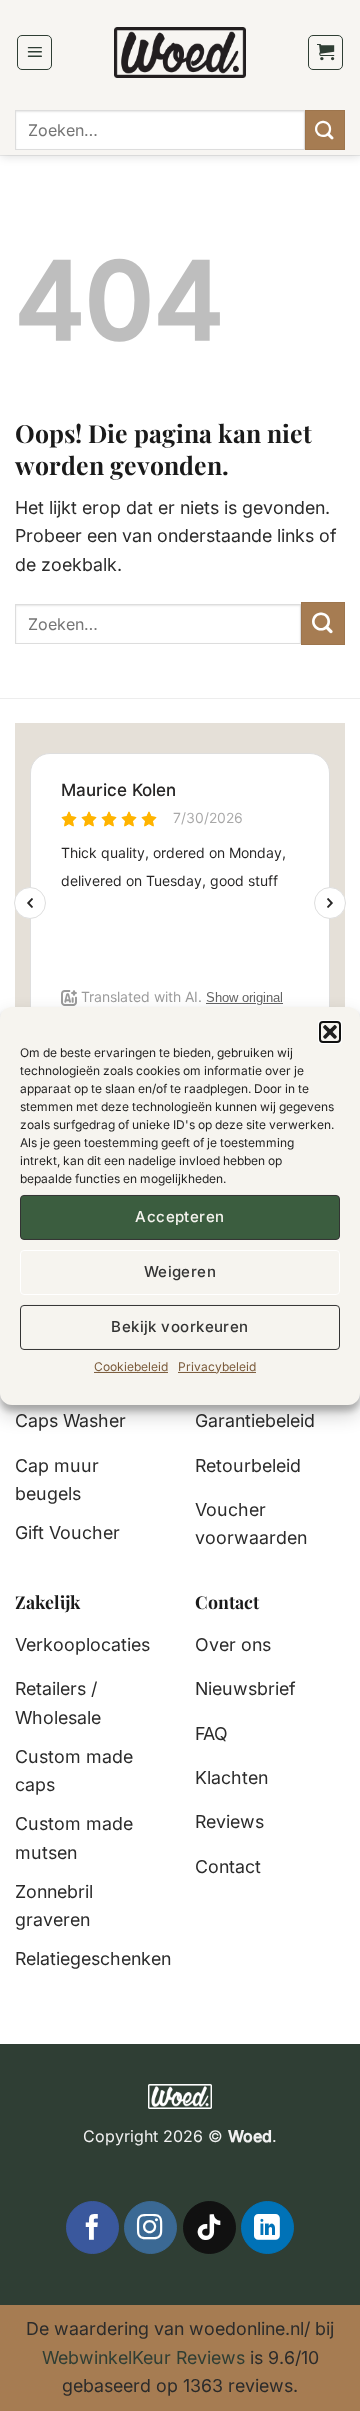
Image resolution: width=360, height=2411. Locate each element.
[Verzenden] (325, 129)
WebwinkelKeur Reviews (143, 2357)
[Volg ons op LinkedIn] (267, 2227)
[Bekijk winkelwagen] (326, 53)
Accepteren (180, 1216)
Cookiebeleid (131, 1365)
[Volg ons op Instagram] (150, 2227)
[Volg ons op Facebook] (92, 2227)
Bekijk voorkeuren (180, 1326)
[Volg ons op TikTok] (209, 2227)
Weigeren (180, 1271)
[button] (330, 1031)
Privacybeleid (217, 1365)
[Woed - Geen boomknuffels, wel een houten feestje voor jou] (180, 52)
